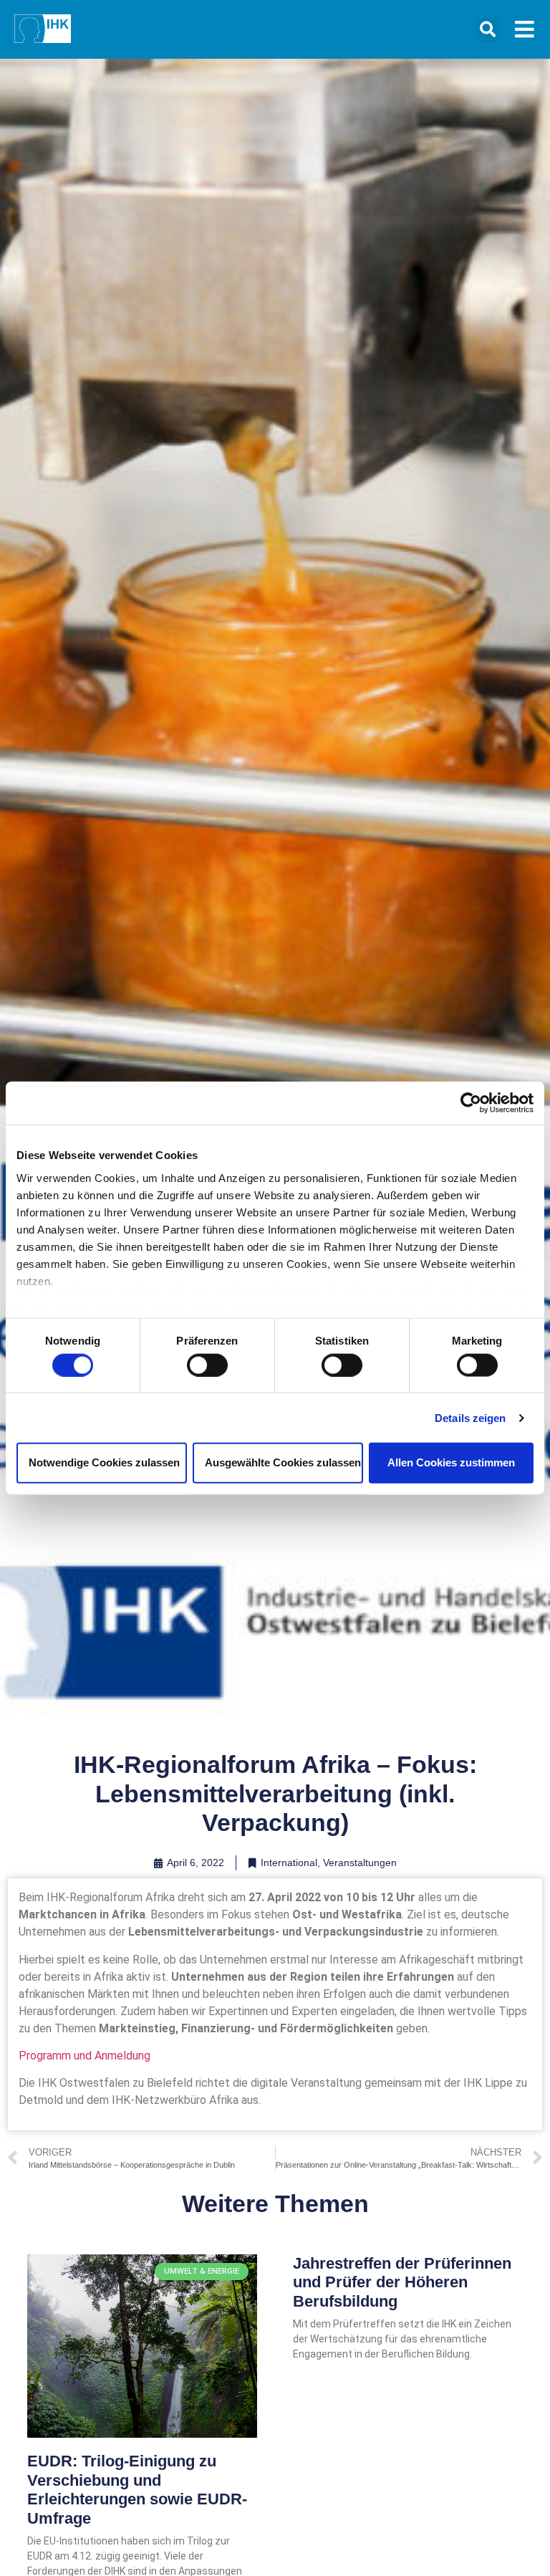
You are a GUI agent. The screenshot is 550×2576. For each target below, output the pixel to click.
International (289, 1863)
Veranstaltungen (360, 1863)
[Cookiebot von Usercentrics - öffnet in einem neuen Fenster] (471, 1103)
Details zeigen (470, 1417)
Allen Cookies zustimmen (451, 1462)
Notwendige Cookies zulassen (104, 1462)
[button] (488, 30)
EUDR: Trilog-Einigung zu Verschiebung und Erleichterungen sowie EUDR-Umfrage (137, 2489)
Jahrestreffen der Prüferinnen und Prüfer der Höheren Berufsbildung (402, 2282)
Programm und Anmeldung (85, 2056)
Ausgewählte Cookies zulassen (283, 1462)
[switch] (207, 1365)
